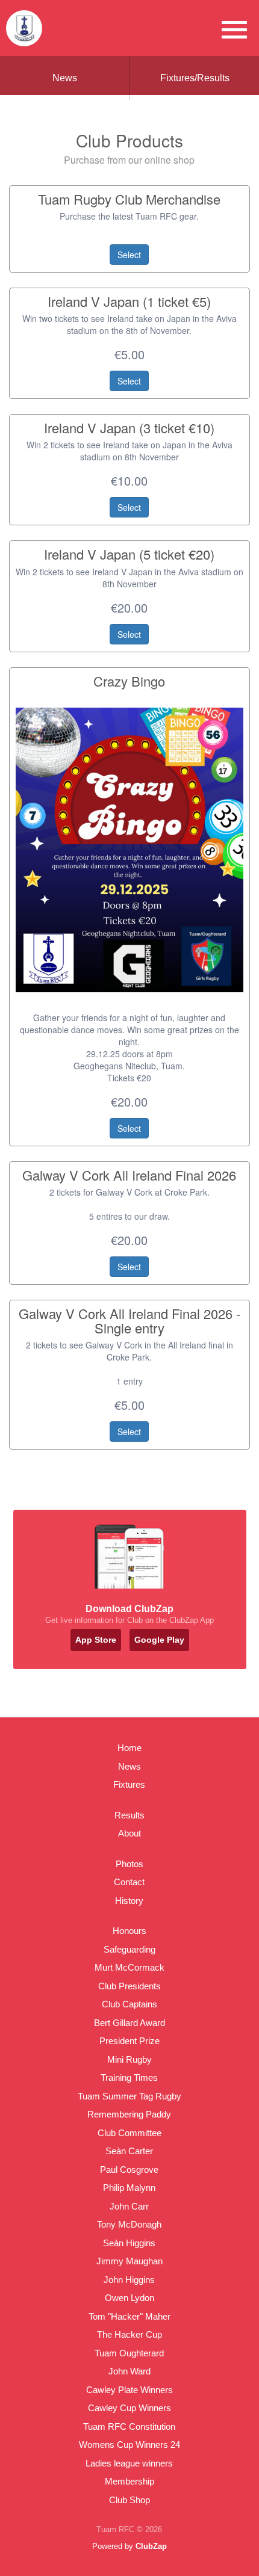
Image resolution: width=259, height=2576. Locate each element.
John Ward (129, 2371)
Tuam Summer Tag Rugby (129, 2096)
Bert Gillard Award (129, 2023)
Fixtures (129, 1784)
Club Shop (129, 2500)
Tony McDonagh (129, 2224)
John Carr (129, 2206)
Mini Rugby (129, 2059)
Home (129, 1748)
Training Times (129, 2077)
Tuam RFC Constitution (129, 2426)
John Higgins (129, 2280)
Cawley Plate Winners (129, 2390)
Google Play (159, 1640)
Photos (129, 1864)
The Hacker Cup (129, 2334)
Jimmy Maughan (129, 2261)
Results (129, 1815)
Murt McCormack (129, 1967)
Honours (129, 1931)
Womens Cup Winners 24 (129, 2445)
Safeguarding (129, 1949)
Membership (129, 2481)
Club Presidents (129, 1986)
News (65, 78)
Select (129, 255)
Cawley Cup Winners (129, 2408)
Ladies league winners (129, 2463)
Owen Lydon (129, 2298)
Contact (129, 1882)
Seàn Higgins (129, 2243)
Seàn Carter (129, 2151)
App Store (96, 1640)
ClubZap (151, 2546)
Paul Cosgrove (129, 2170)
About (129, 1833)
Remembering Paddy (129, 2114)
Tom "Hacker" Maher (129, 2316)
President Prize (129, 2041)
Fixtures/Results (195, 78)
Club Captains (129, 2004)
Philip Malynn (129, 2188)
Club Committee (129, 2133)
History (129, 1901)
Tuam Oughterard (129, 2353)
